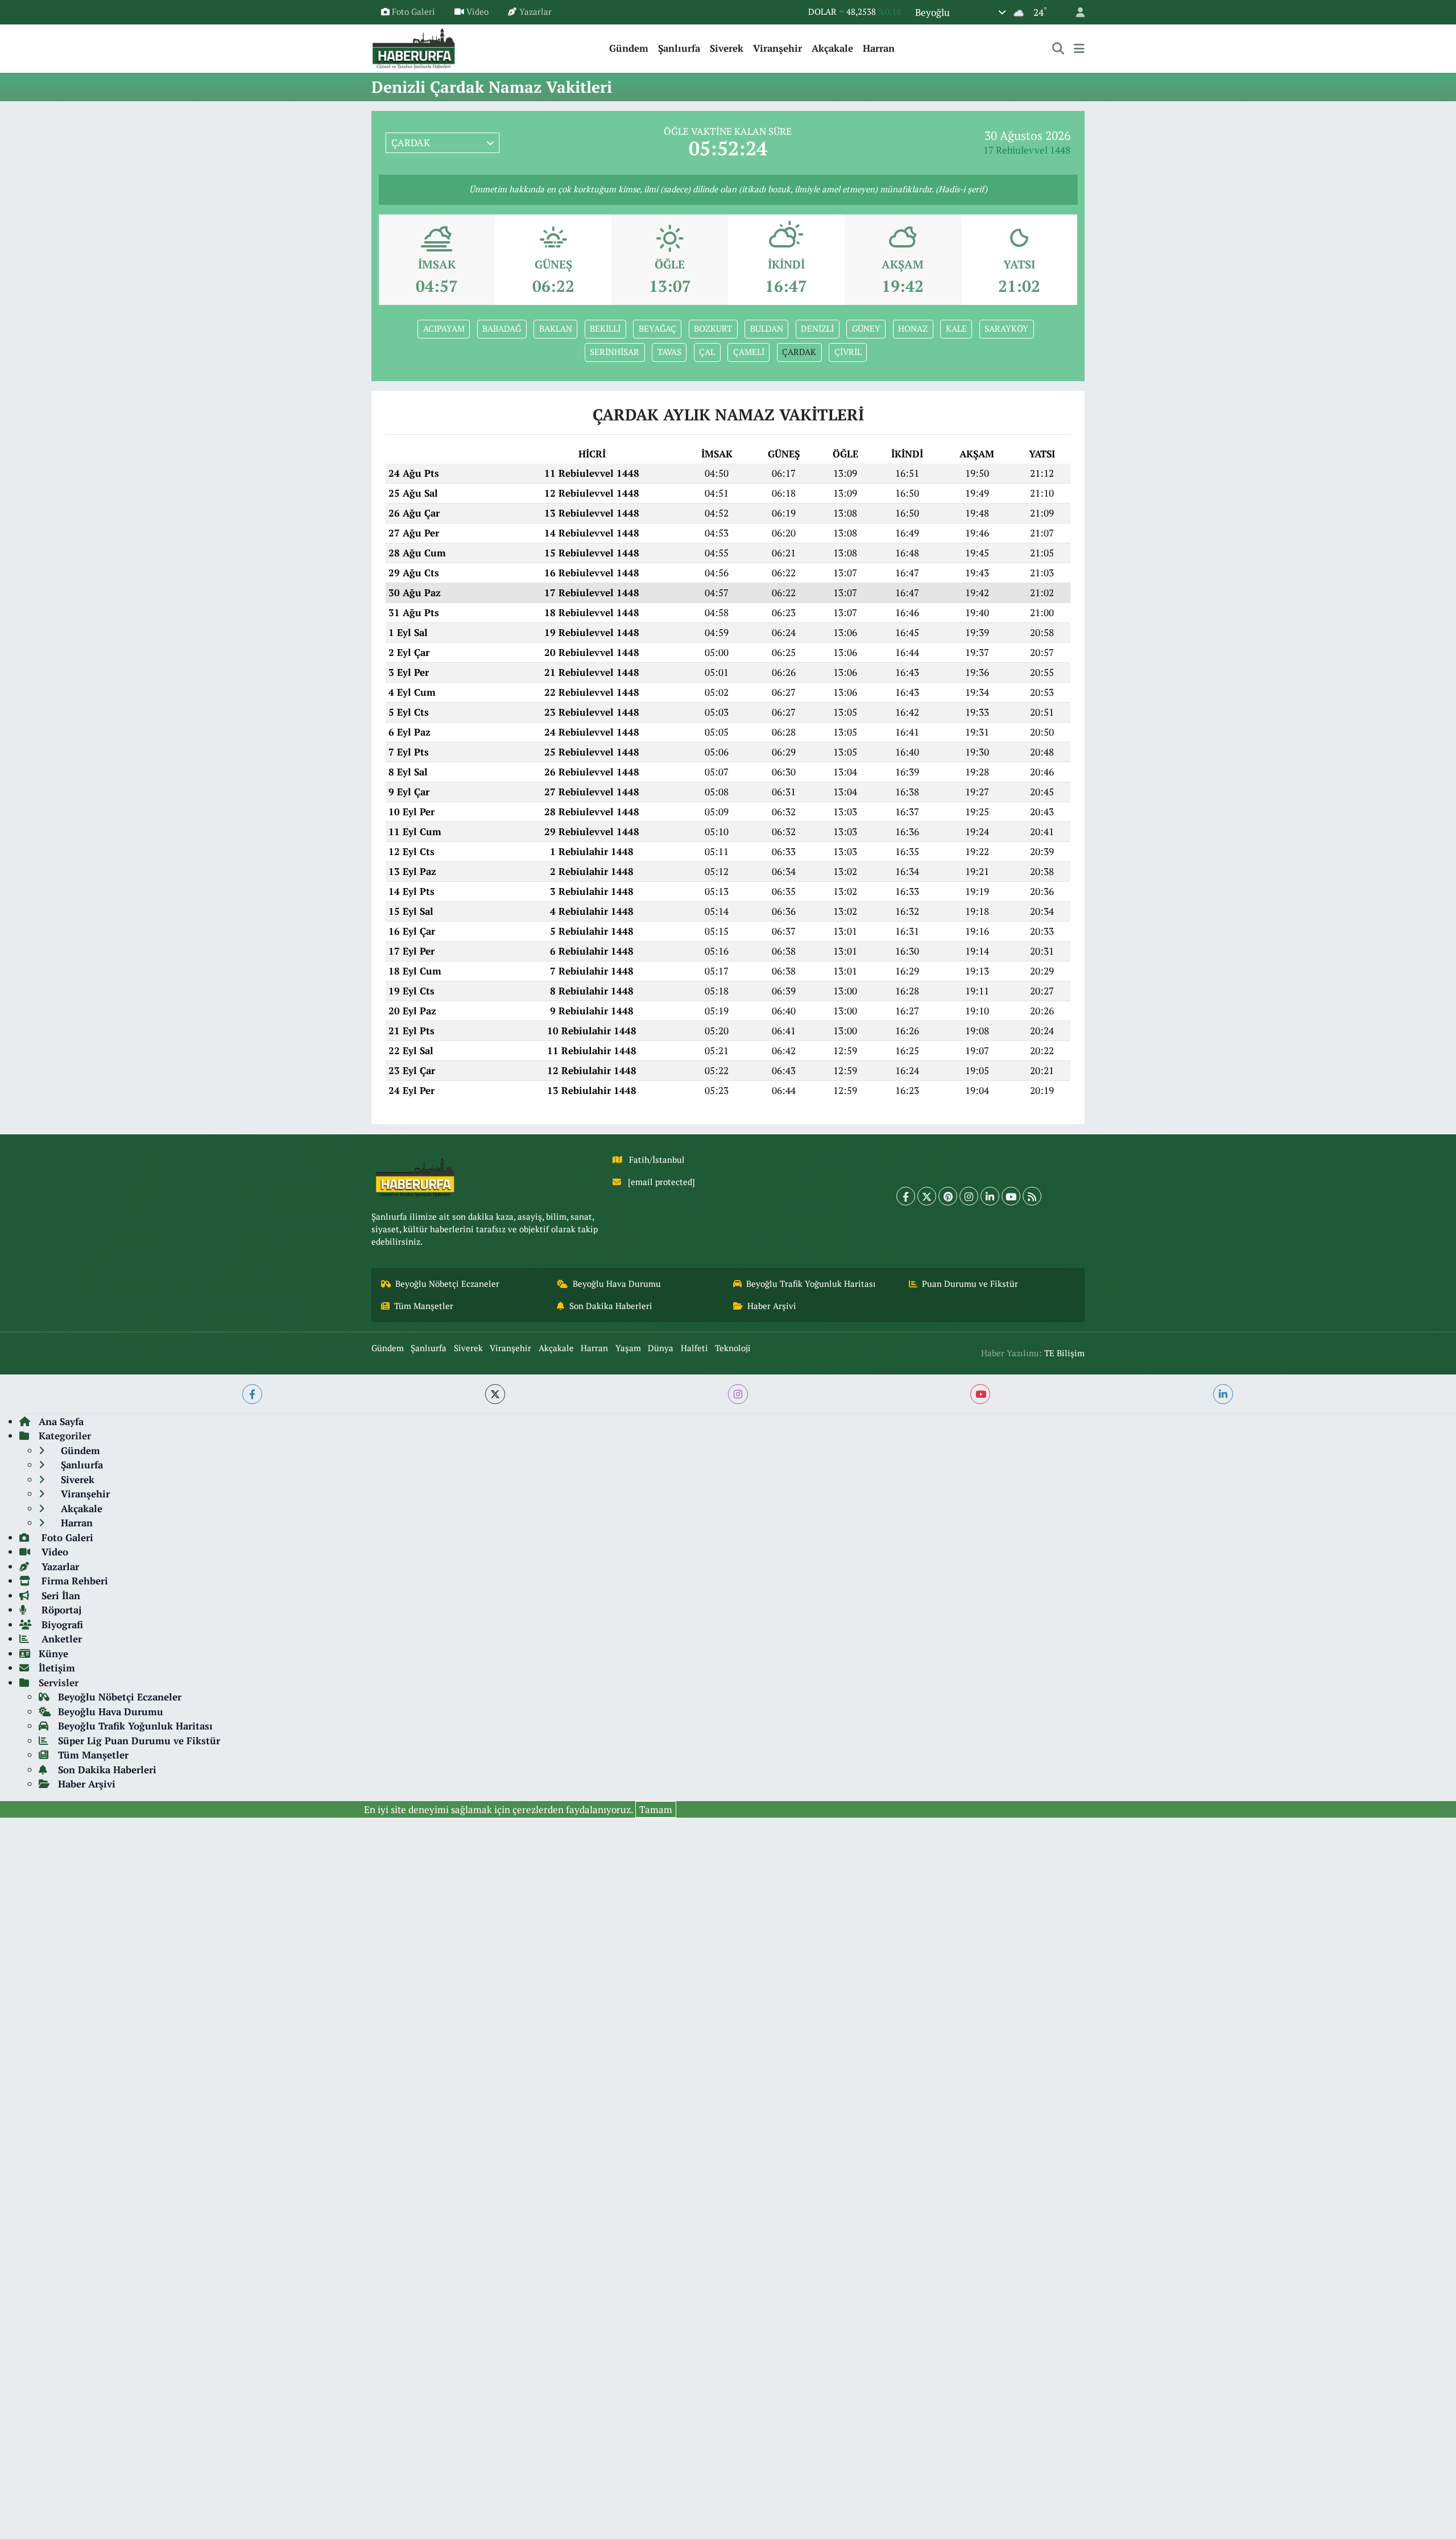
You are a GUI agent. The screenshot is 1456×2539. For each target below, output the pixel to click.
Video (477, 12)
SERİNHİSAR (615, 352)
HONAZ (913, 329)
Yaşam (628, 1348)
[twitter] (495, 1394)
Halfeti (694, 1348)
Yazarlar (535, 12)
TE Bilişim (1064, 1353)
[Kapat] (1449, 1809)
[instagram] (738, 1394)
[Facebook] (906, 1196)
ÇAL (707, 352)
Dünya (661, 1348)
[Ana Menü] (1079, 48)
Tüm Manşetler (424, 1306)
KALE (956, 329)
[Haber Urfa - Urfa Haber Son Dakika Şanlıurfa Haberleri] (414, 47)
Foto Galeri (413, 12)
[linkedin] (1223, 1394)
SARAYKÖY (1006, 329)
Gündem (629, 48)
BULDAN (767, 329)
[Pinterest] (948, 1196)
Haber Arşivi (772, 1306)
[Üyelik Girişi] (1076, 12)
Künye (53, 1654)
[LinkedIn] (990, 1196)
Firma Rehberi (73, 1581)
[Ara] (1058, 48)
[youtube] (980, 1394)
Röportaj (60, 1610)
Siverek (727, 48)
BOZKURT (713, 329)
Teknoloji (733, 1348)
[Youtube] (1011, 1196)
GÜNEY (866, 329)
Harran (879, 48)
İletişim (57, 1668)
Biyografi (61, 1624)
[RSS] (1032, 1196)
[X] (927, 1196)
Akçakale (832, 48)
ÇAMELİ (749, 352)
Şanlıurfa (679, 48)
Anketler (60, 1639)
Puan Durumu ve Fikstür (970, 1284)
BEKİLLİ (605, 329)
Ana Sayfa (61, 1421)
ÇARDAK (799, 352)
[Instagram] (969, 1196)
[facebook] (252, 1394)
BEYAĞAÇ (657, 329)
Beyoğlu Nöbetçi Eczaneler (447, 1284)
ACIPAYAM (444, 329)
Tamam (656, 1809)
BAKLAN (556, 329)
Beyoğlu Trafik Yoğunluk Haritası (811, 1284)
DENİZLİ (817, 329)
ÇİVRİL (848, 352)
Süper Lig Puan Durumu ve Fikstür (139, 1741)
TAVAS (669, 352)
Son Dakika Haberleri (611, 1306)
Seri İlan (59, 1595)
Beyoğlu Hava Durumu (617, 1284)
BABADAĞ (502, 329)
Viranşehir (777, 48)
